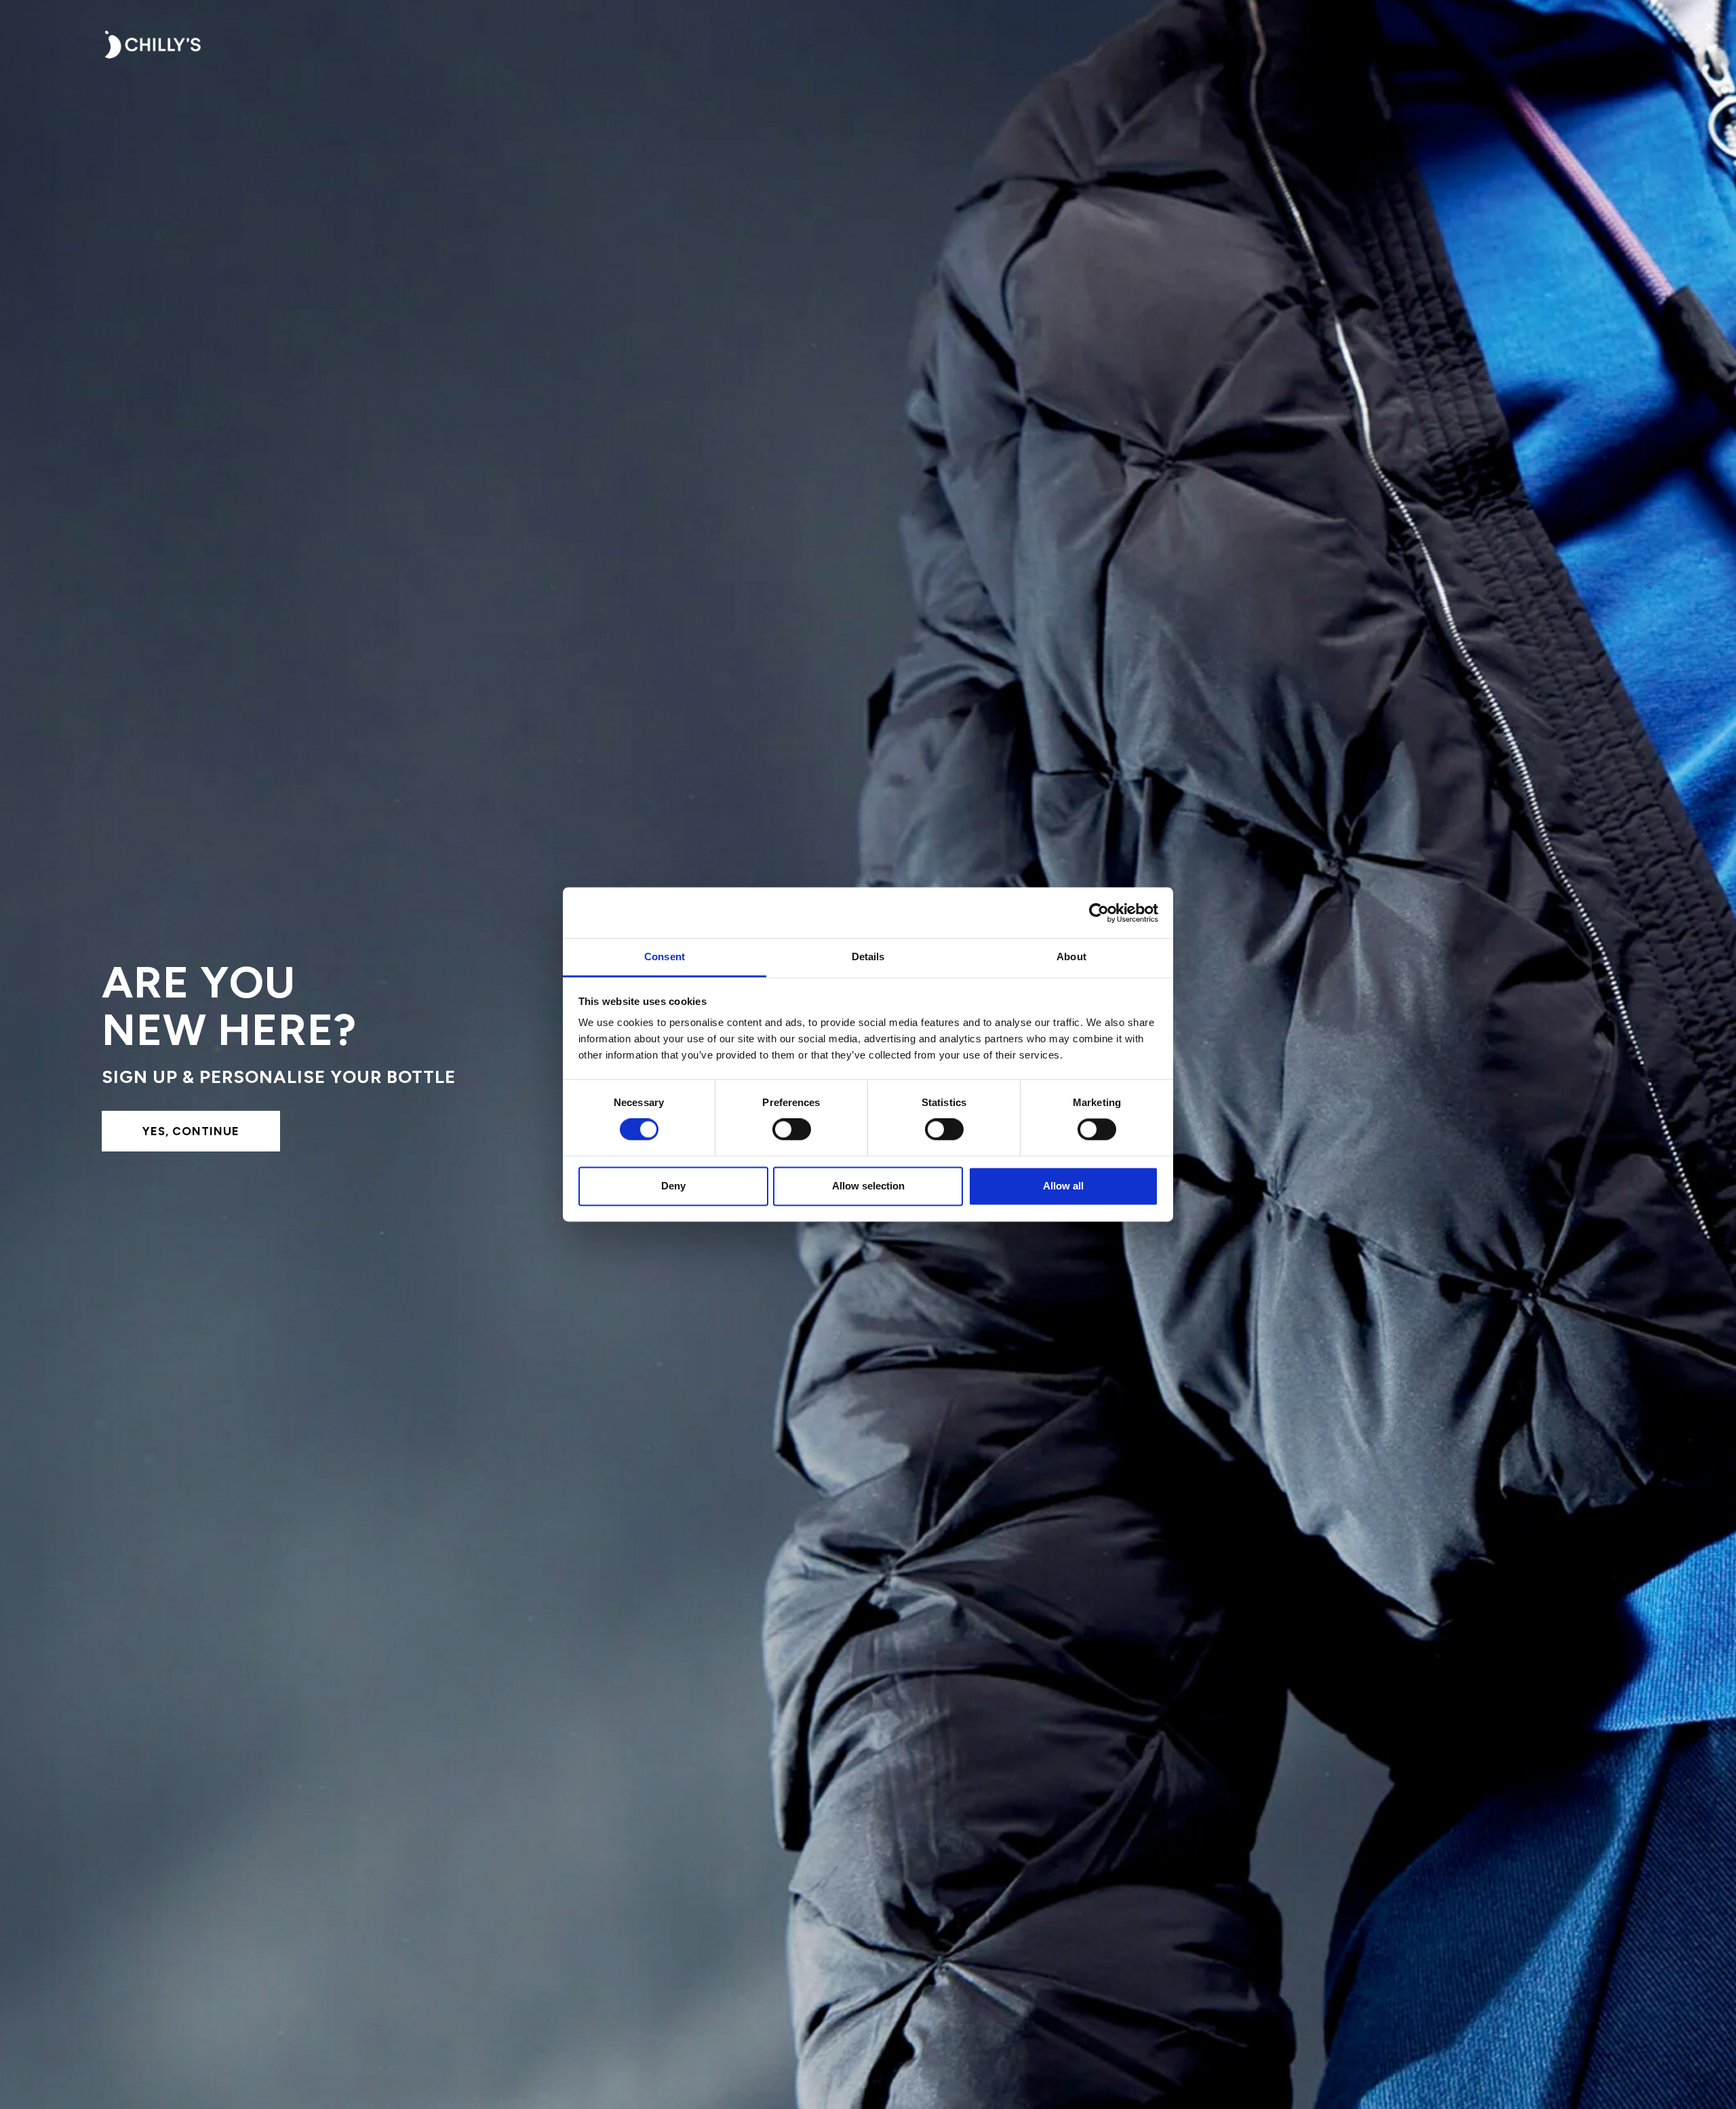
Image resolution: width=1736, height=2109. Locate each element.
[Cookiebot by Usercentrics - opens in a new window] (1099, 913)
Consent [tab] (665, 957)
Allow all (1063, 1186)
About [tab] (1071, 957)
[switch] (792, 1130)
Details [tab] (868, 957)
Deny (673, 1186)
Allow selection (868, 1186)
